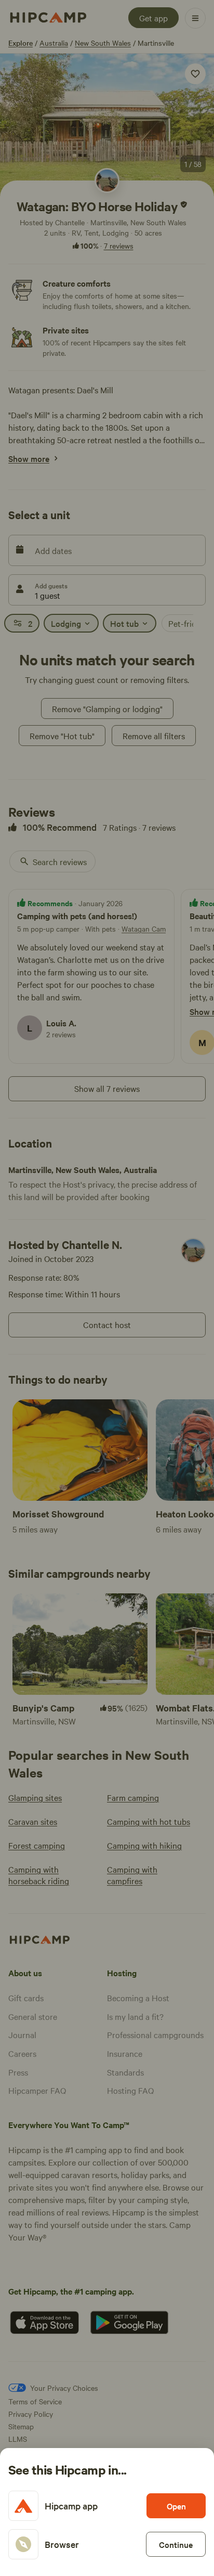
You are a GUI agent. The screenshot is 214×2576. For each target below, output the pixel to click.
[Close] (107, 1288)
